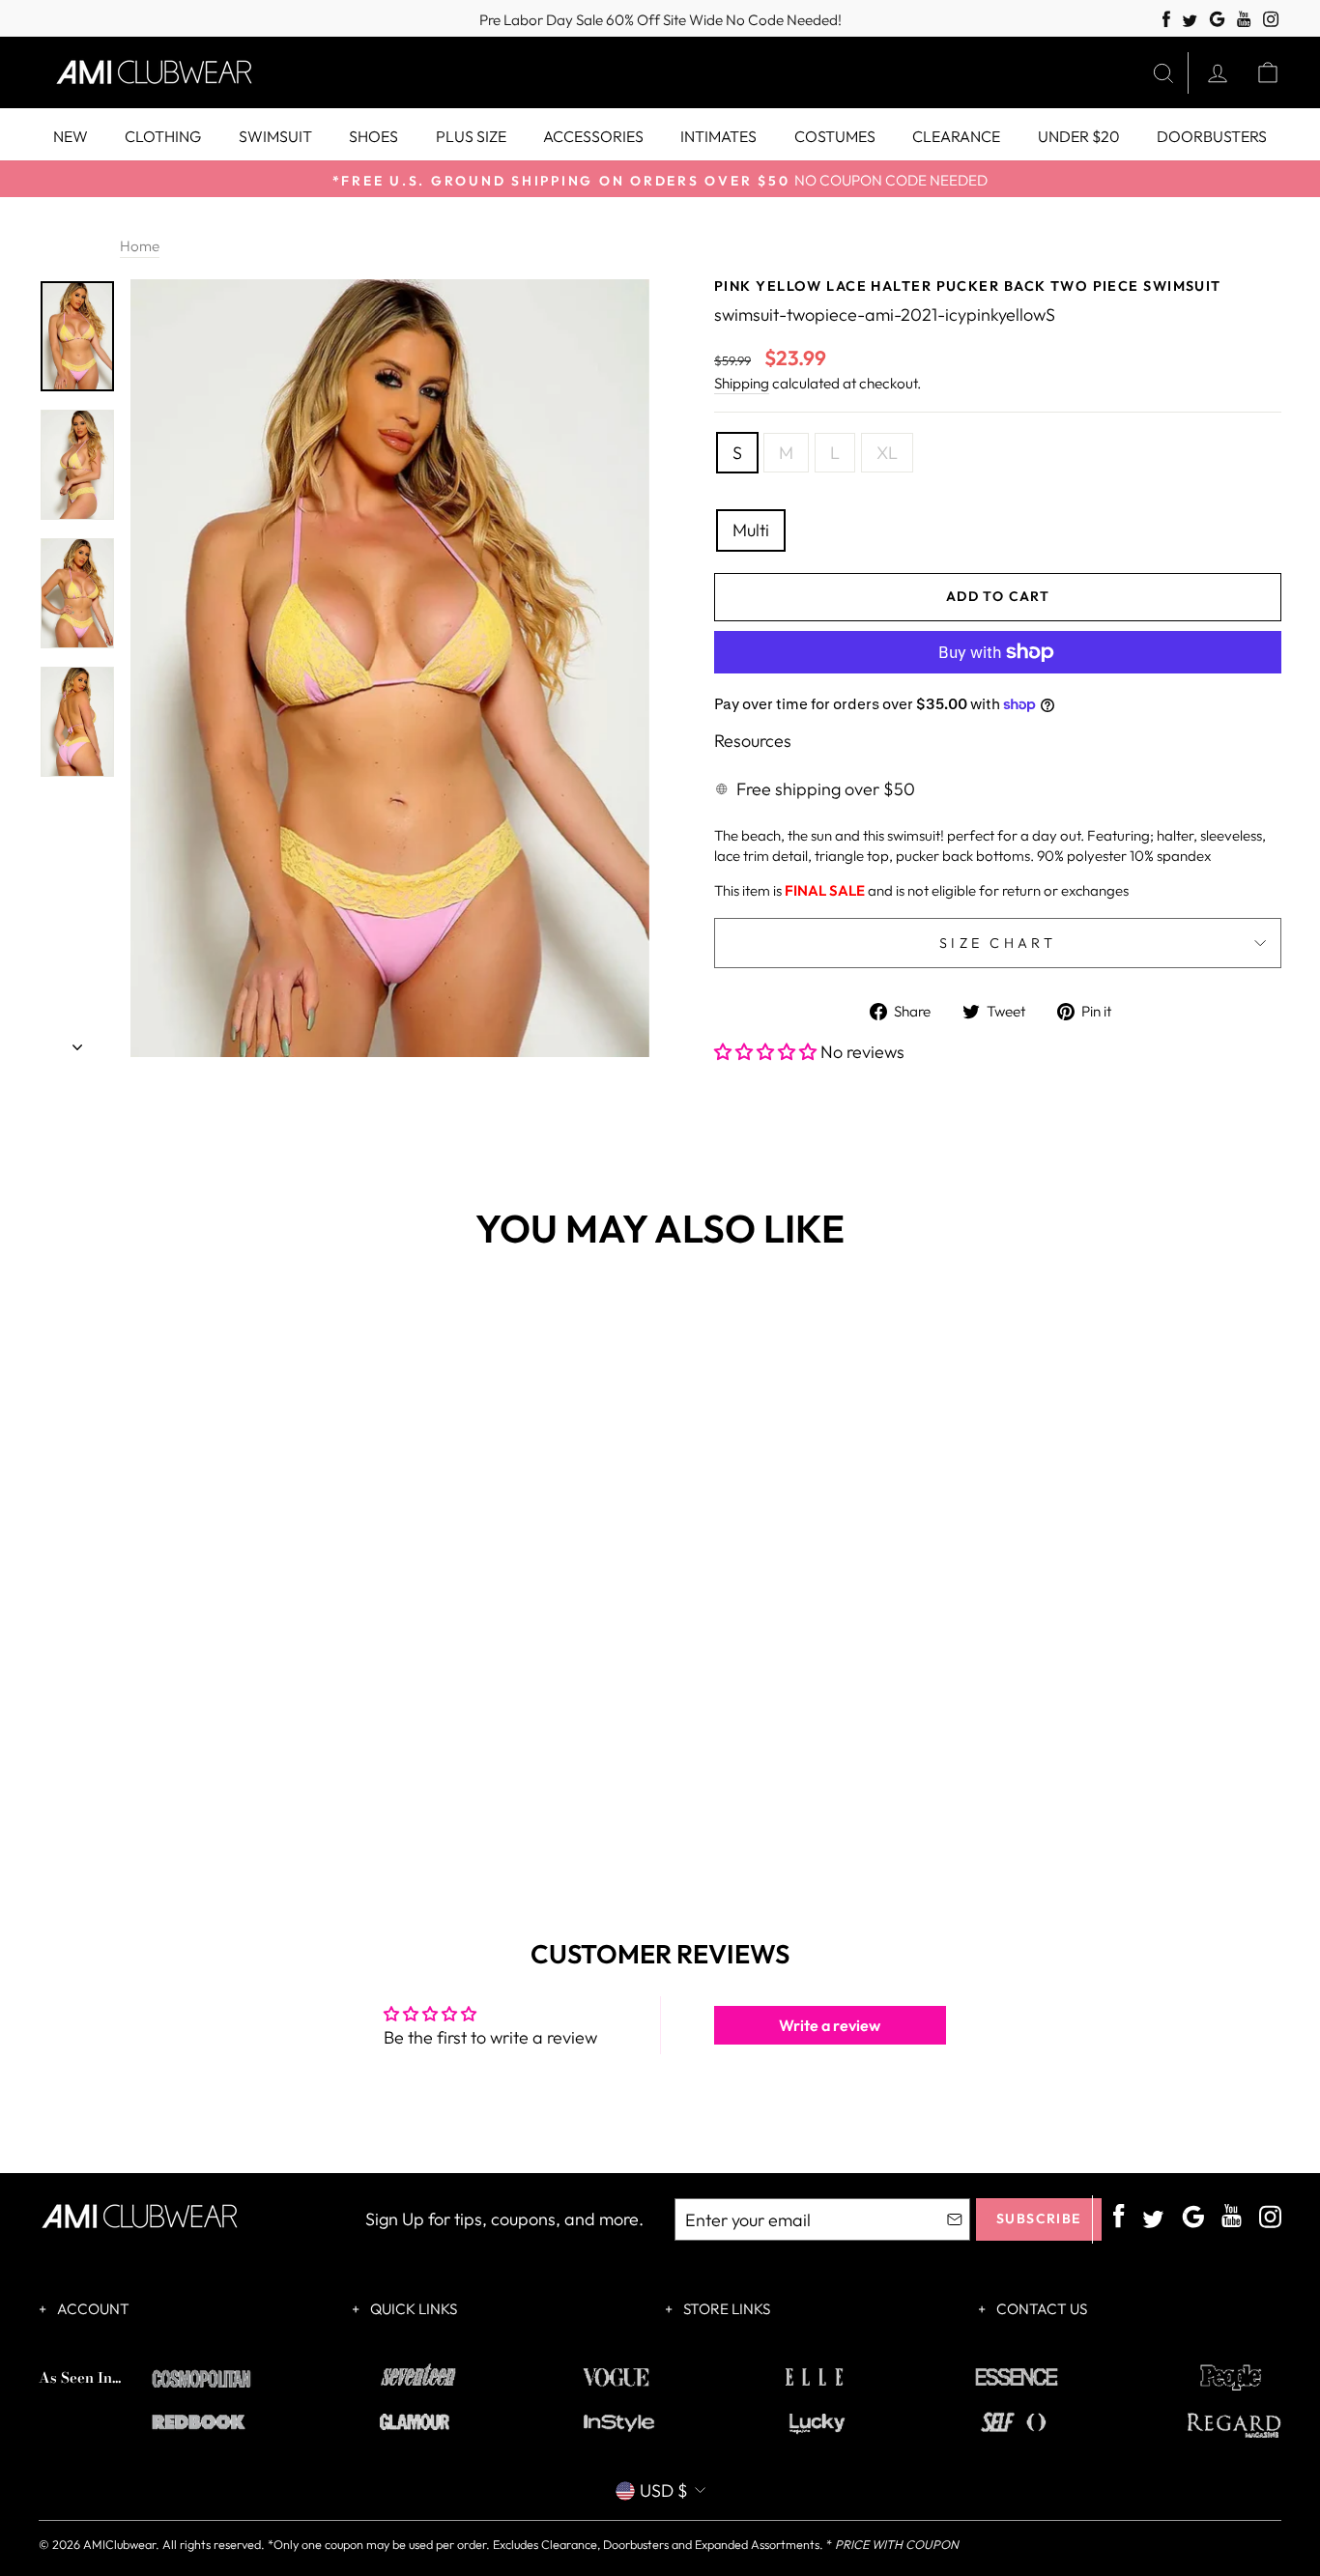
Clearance (956, 136)
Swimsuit (275, 136)
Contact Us (1040, 2309)
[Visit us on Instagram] (1271, 20)
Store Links (725, 2309)
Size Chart (998, 943)
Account (92, 2309)
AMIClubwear (119, 2544)
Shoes (373, 136)
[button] (767, 1052)
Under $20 (1079, 136)
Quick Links (412, 2309)
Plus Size (471, 136)
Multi (751, 530)
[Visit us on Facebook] (1166, 20)
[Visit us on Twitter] (1190, 22)
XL (887, 453)
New (71, 136)
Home (140, 246)
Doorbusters (1212, 136)
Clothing (163, 136)
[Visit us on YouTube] (1244, 20)
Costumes (835, 136)
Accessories (593, 136)
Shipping (742, 383)
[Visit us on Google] (1217, 20)
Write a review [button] (830, 2025)
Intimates (718, 136)
